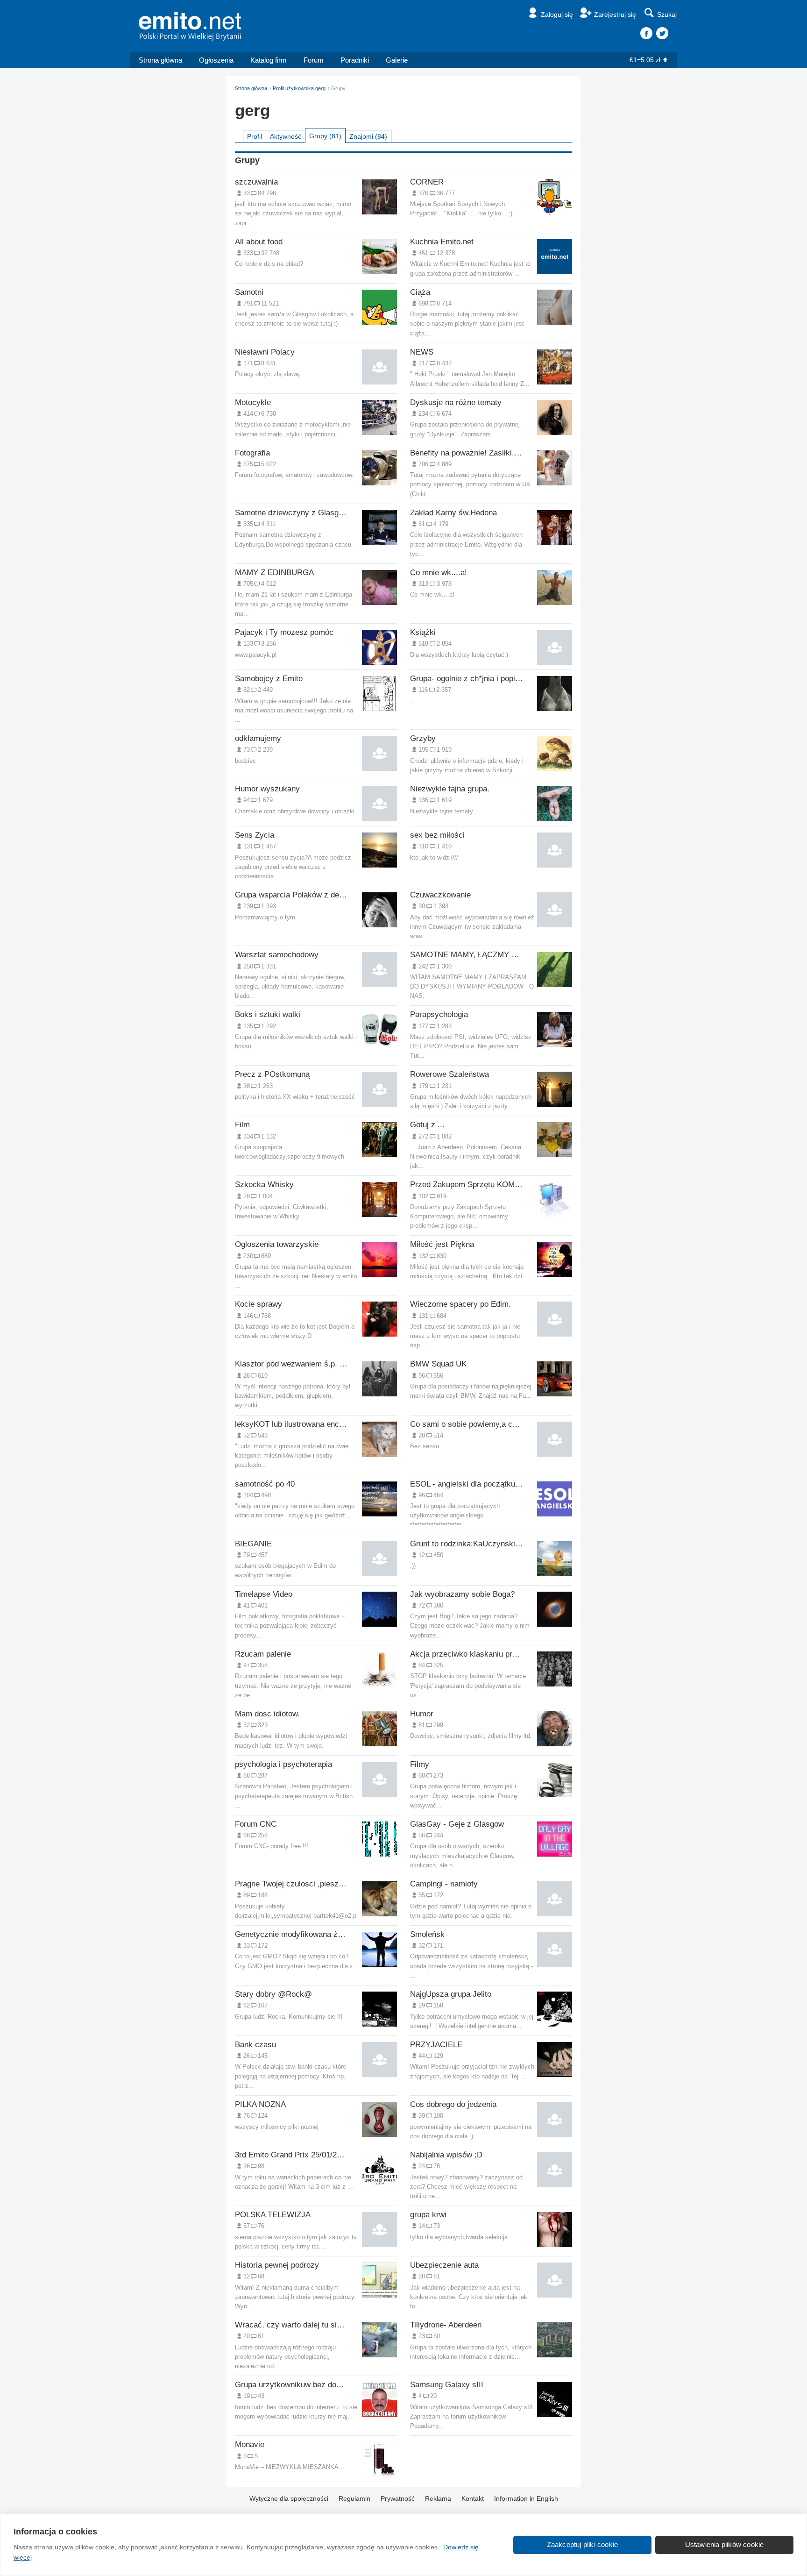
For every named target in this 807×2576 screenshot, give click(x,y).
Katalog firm (269, 60)
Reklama (438, 2498)
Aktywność (286, 136)
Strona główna (160, 60)
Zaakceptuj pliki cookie (583, 2544)
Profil (255, 136)
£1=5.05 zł (645, 60)
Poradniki (355, 60)
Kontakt (473, 2498)
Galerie (397, 60)
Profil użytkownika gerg (299, 88)
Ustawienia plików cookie (725, 2544)
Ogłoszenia (216, 60)
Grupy (325, 136)
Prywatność (398, 2498)
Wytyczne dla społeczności (289, 2498)
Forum (314, 60)
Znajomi (368, 136)
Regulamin (354, 2498)
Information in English (526, 2498)
